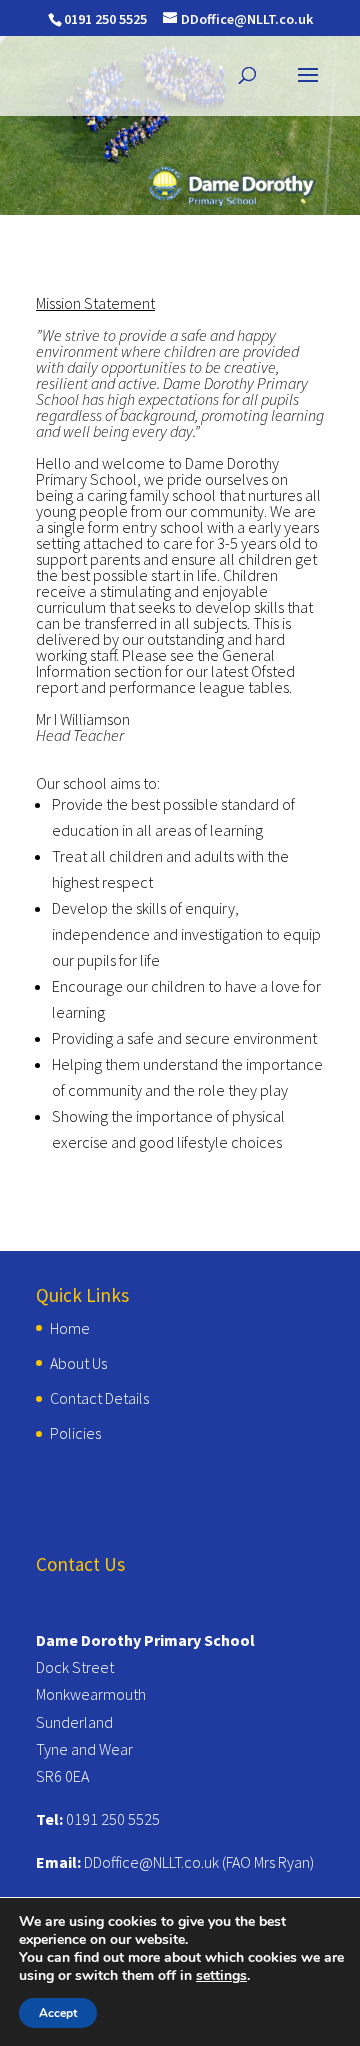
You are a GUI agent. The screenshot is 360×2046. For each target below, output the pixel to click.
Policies (75, 1433)
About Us (78, 1363)
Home (70, 1328)
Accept (58, 2013)
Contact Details (99, 1398)
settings (221, 1976)
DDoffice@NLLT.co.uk (151, 1862)
